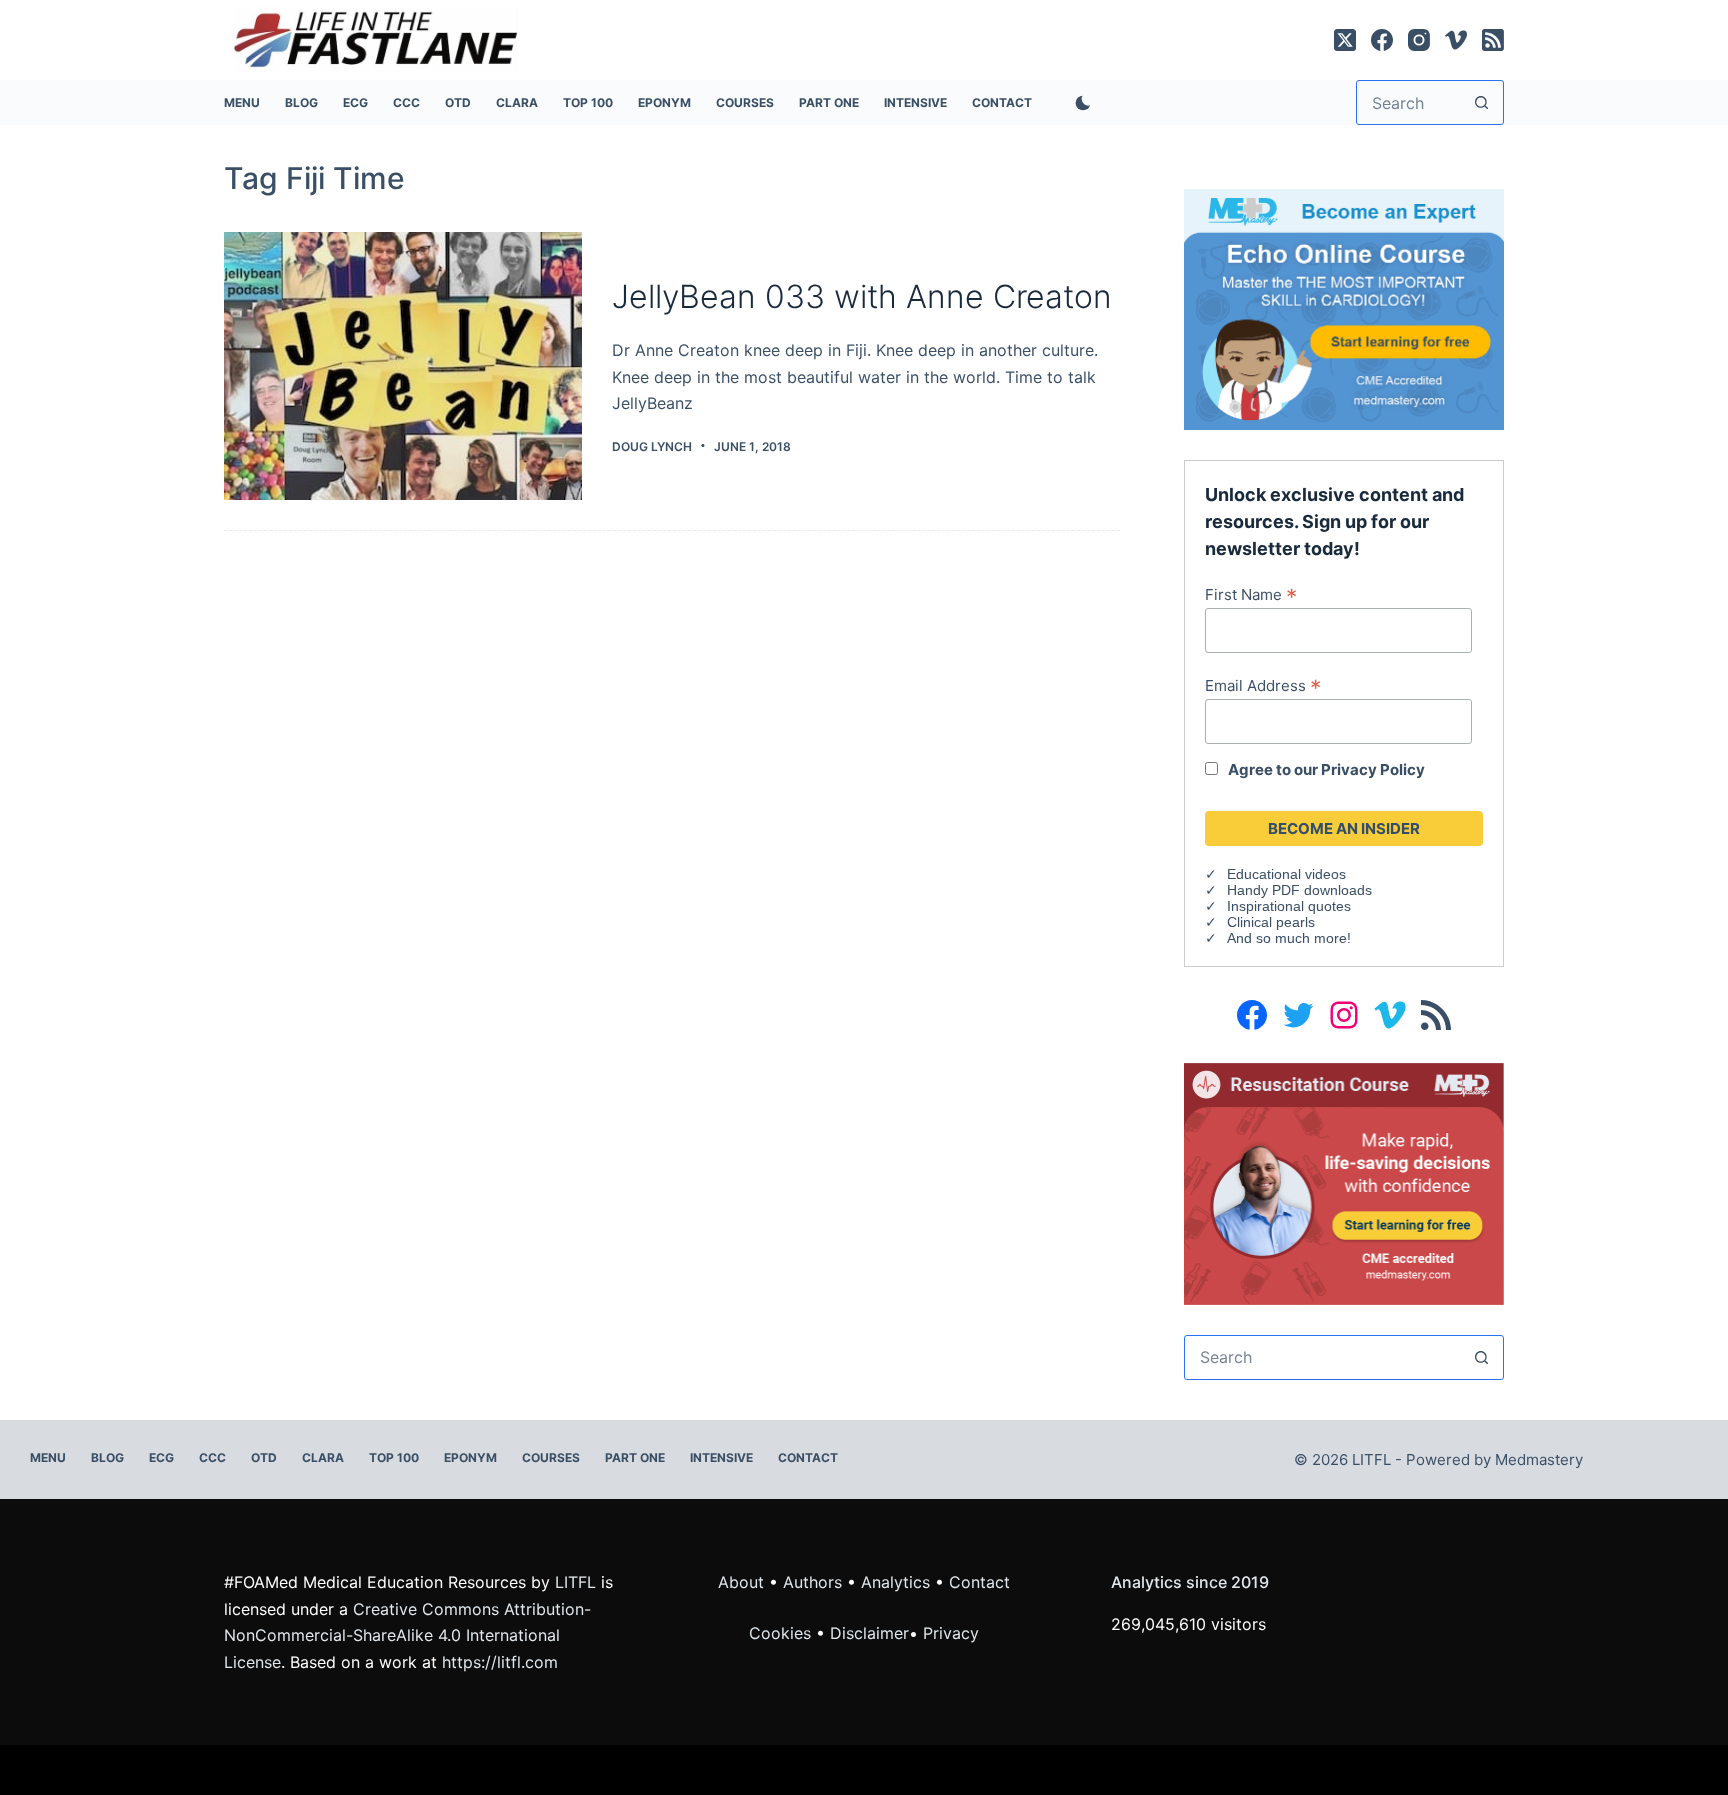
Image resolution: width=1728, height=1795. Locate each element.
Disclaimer (869, 1633)
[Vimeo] (1456, 40)
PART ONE (829, 102)
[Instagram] (1419, 40)
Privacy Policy (1373, 769)
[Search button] (1481, 102)
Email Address (1263, 685)
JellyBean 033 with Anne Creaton (862, 296)
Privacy (951, 1633)
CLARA (517, 102)
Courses (745, 102)
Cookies (782, 1633)
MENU (242, 102)
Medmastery (1539, 1459)
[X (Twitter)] (1345, 40)
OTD (458, 102)
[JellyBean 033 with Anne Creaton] (403, 366)
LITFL (575, 1582)
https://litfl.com (500, 1662)
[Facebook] (1382, 40)
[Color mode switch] (1079, 103)
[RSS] (1493, 40)
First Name (1251, 594)
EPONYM (664, 102)
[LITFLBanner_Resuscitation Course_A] (1344, 1182)
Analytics (895, 1582)
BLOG (301, 102)
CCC (406, 102)
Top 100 (588, 102)
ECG (355, 102)
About (741, 1582)
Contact (1002, 102)
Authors (812, 1582)
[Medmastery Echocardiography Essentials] (1344, 308)
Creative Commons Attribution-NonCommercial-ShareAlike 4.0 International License (407, 1635)
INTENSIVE (915, 102)
